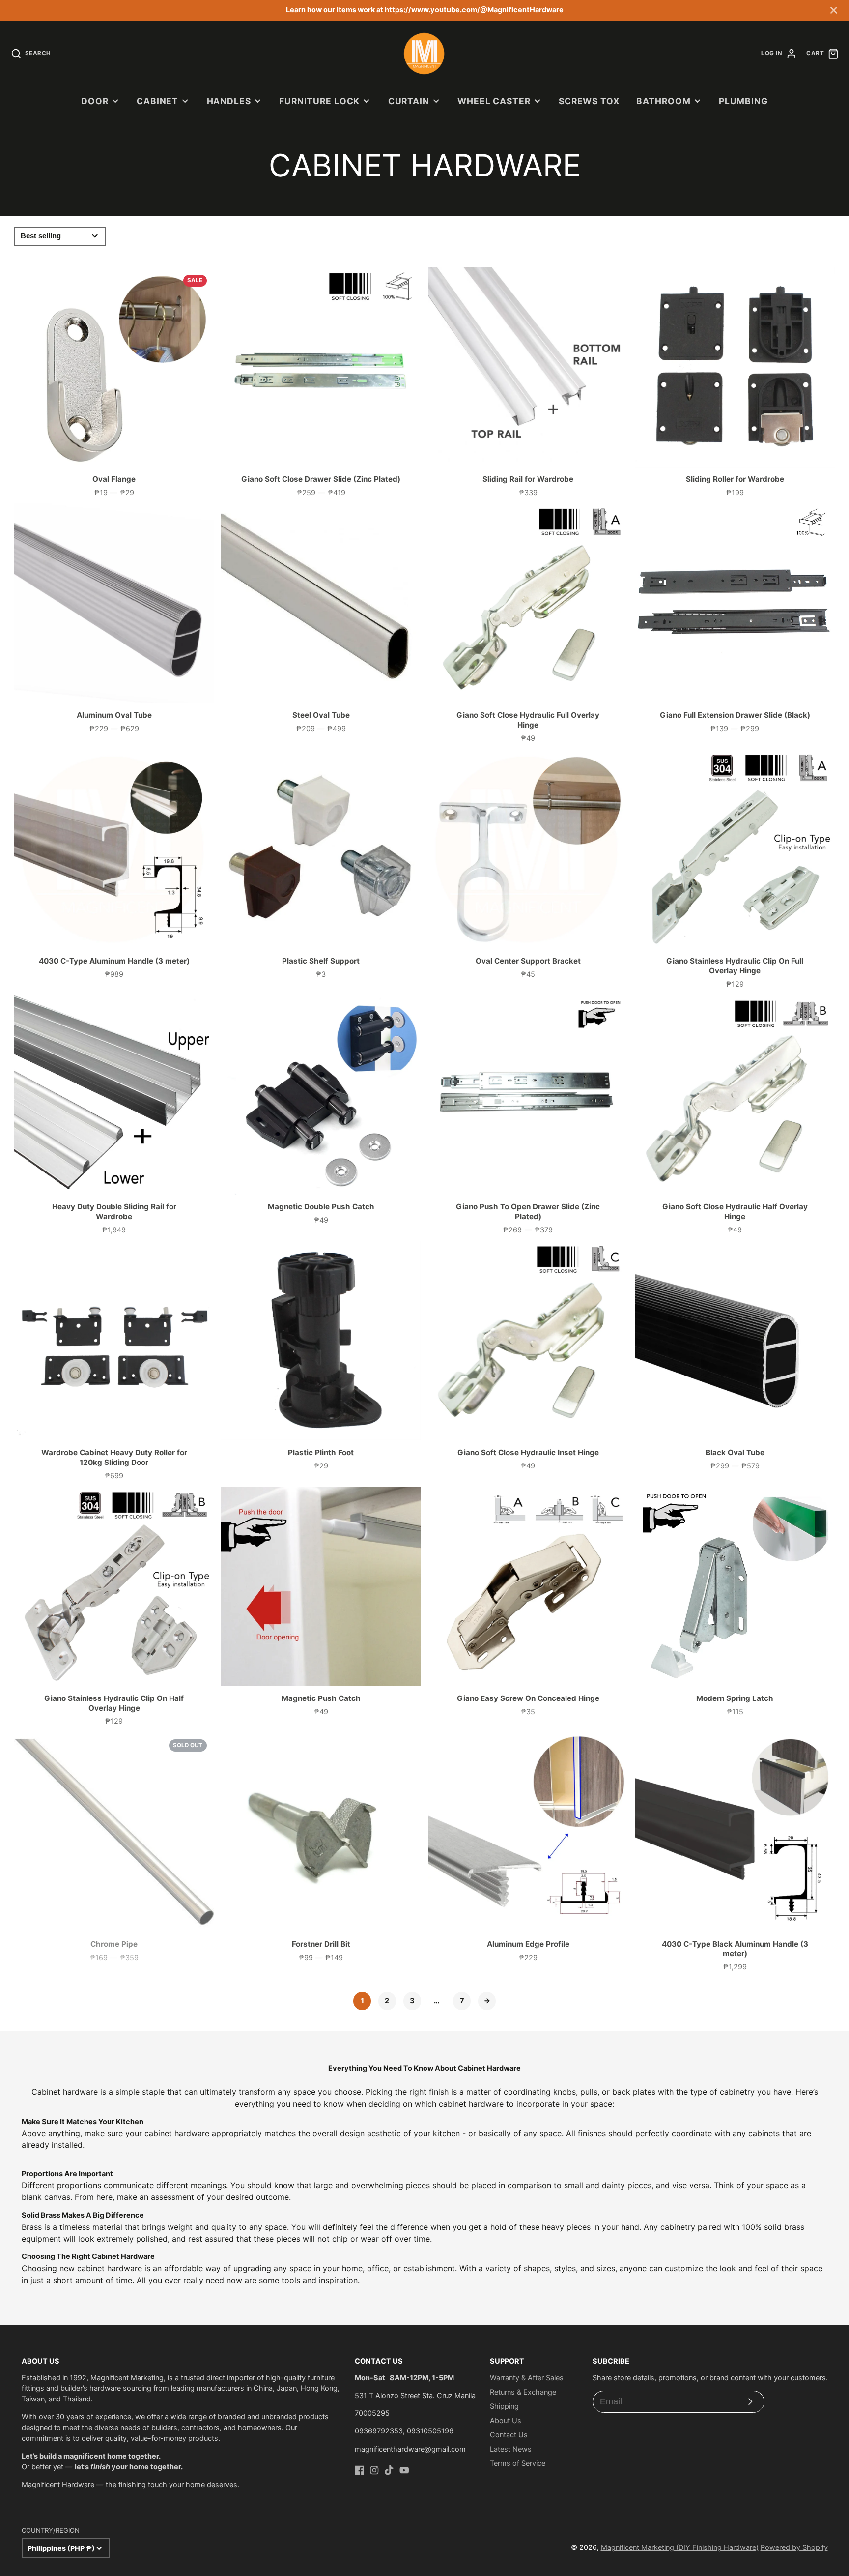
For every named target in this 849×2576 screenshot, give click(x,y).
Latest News (511, 2449)
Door (95, 101)
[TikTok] (389, 2470)
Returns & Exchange (523, 2392)
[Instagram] (374, 2470)
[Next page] (487, 2001)
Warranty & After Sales (527, 2378)
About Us (506, 2421)
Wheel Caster (494, 101)
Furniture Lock (319, 101)
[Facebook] (360, 2470)
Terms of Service (518, 2463)
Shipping (504, 2406)
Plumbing (743, 101)
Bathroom (663, 101)
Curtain (409, 101)
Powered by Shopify (794, 2547)
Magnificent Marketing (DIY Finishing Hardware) (680, 2547)
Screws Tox (589, 101)
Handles (229, 101)
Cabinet (157, 101)
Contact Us (509, 2435)
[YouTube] (404, 2470)
